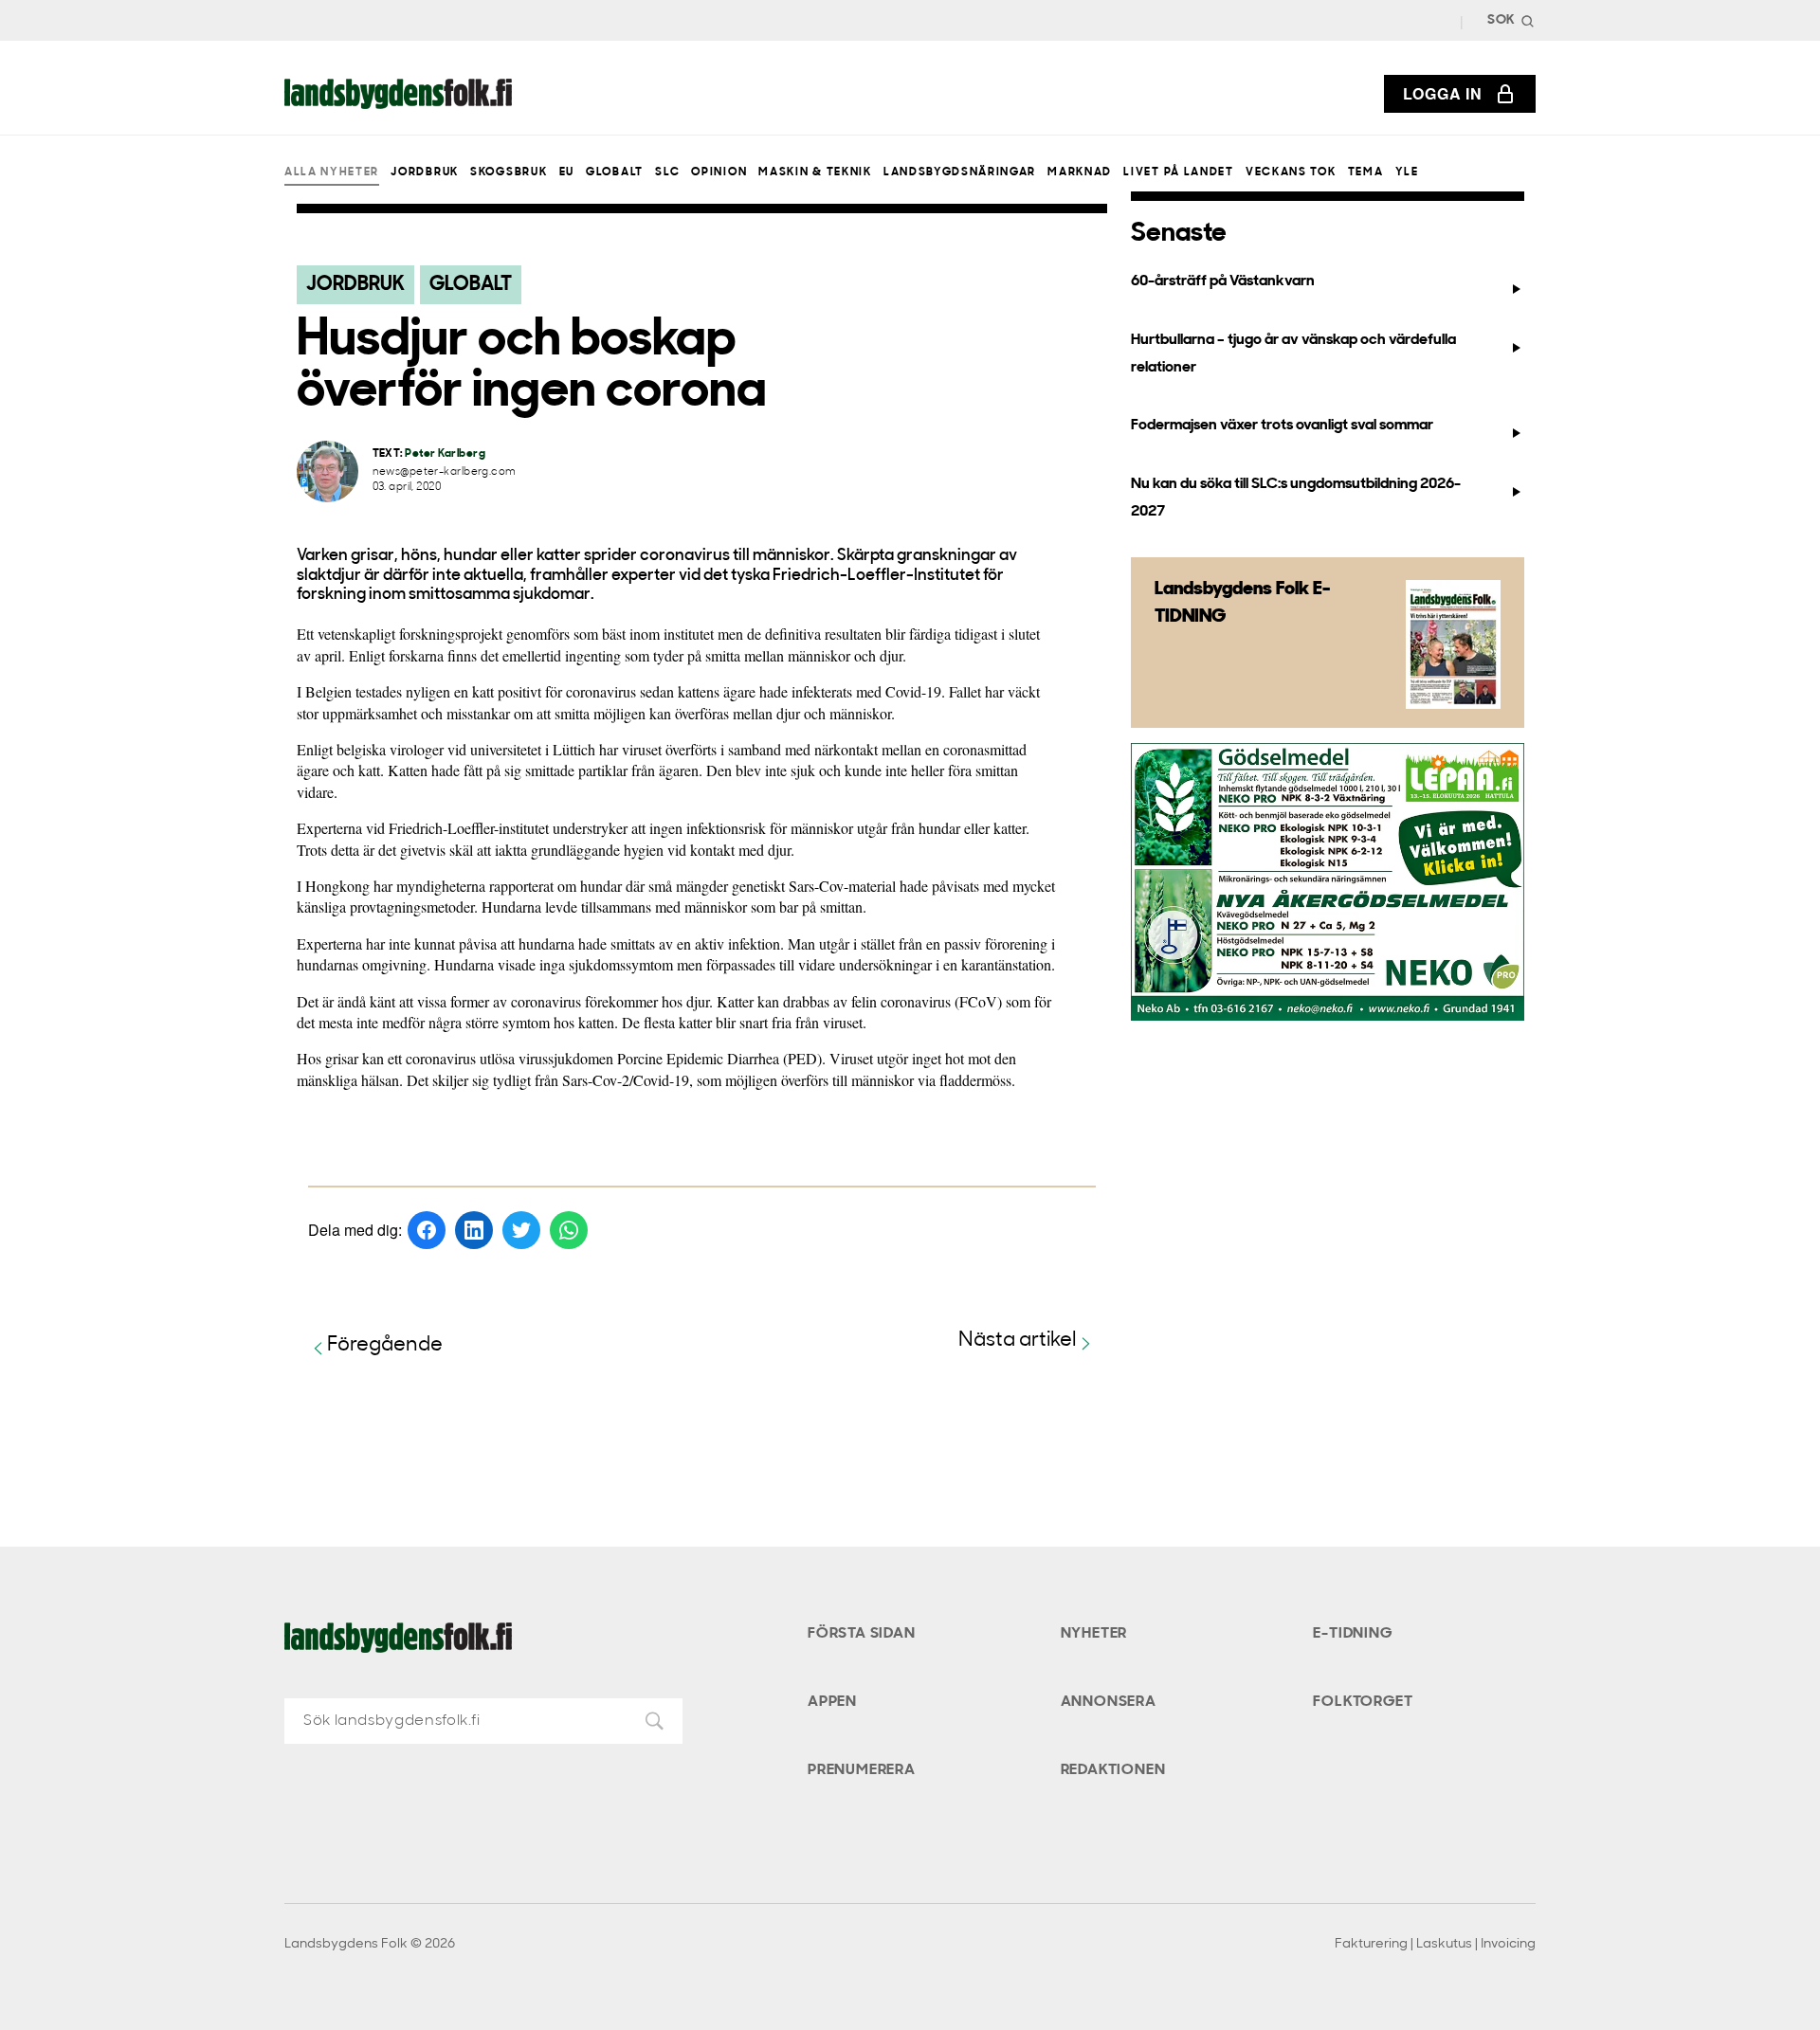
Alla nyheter (332, 172)
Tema (1366, 172)
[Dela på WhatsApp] (569, 1230)
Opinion (719, 172)
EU (567, 172)
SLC (667, 172)
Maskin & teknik (815, 172)
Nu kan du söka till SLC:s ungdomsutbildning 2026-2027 (1296, 498)
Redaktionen (1113, 1770)
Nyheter (1094, 1634)
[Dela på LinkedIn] (474, 1230)
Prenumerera (862, 1770)
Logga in (1443, 93)
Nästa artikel (1018, 1341)
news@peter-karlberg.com (445, 472)
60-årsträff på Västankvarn (1223, 281)
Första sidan (862, 1634)
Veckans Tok (1291, 172)
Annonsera (1109, 1702)
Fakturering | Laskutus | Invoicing (1435, 1944)
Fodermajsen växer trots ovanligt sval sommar (1282, 426)
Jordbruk (424, 172)
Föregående (385, 1345)
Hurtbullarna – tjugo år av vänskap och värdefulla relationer (1293, 354)
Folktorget (1363, 1702)
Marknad (1080, 172)
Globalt (615, 172)
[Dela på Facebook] (427, 1230)
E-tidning (1352, 1634)
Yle (1407, 172)
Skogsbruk (509, 172)
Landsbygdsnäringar (960, 172)
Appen (832, 1702)
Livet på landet (1178, 172)
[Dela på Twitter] (521, 1230)
